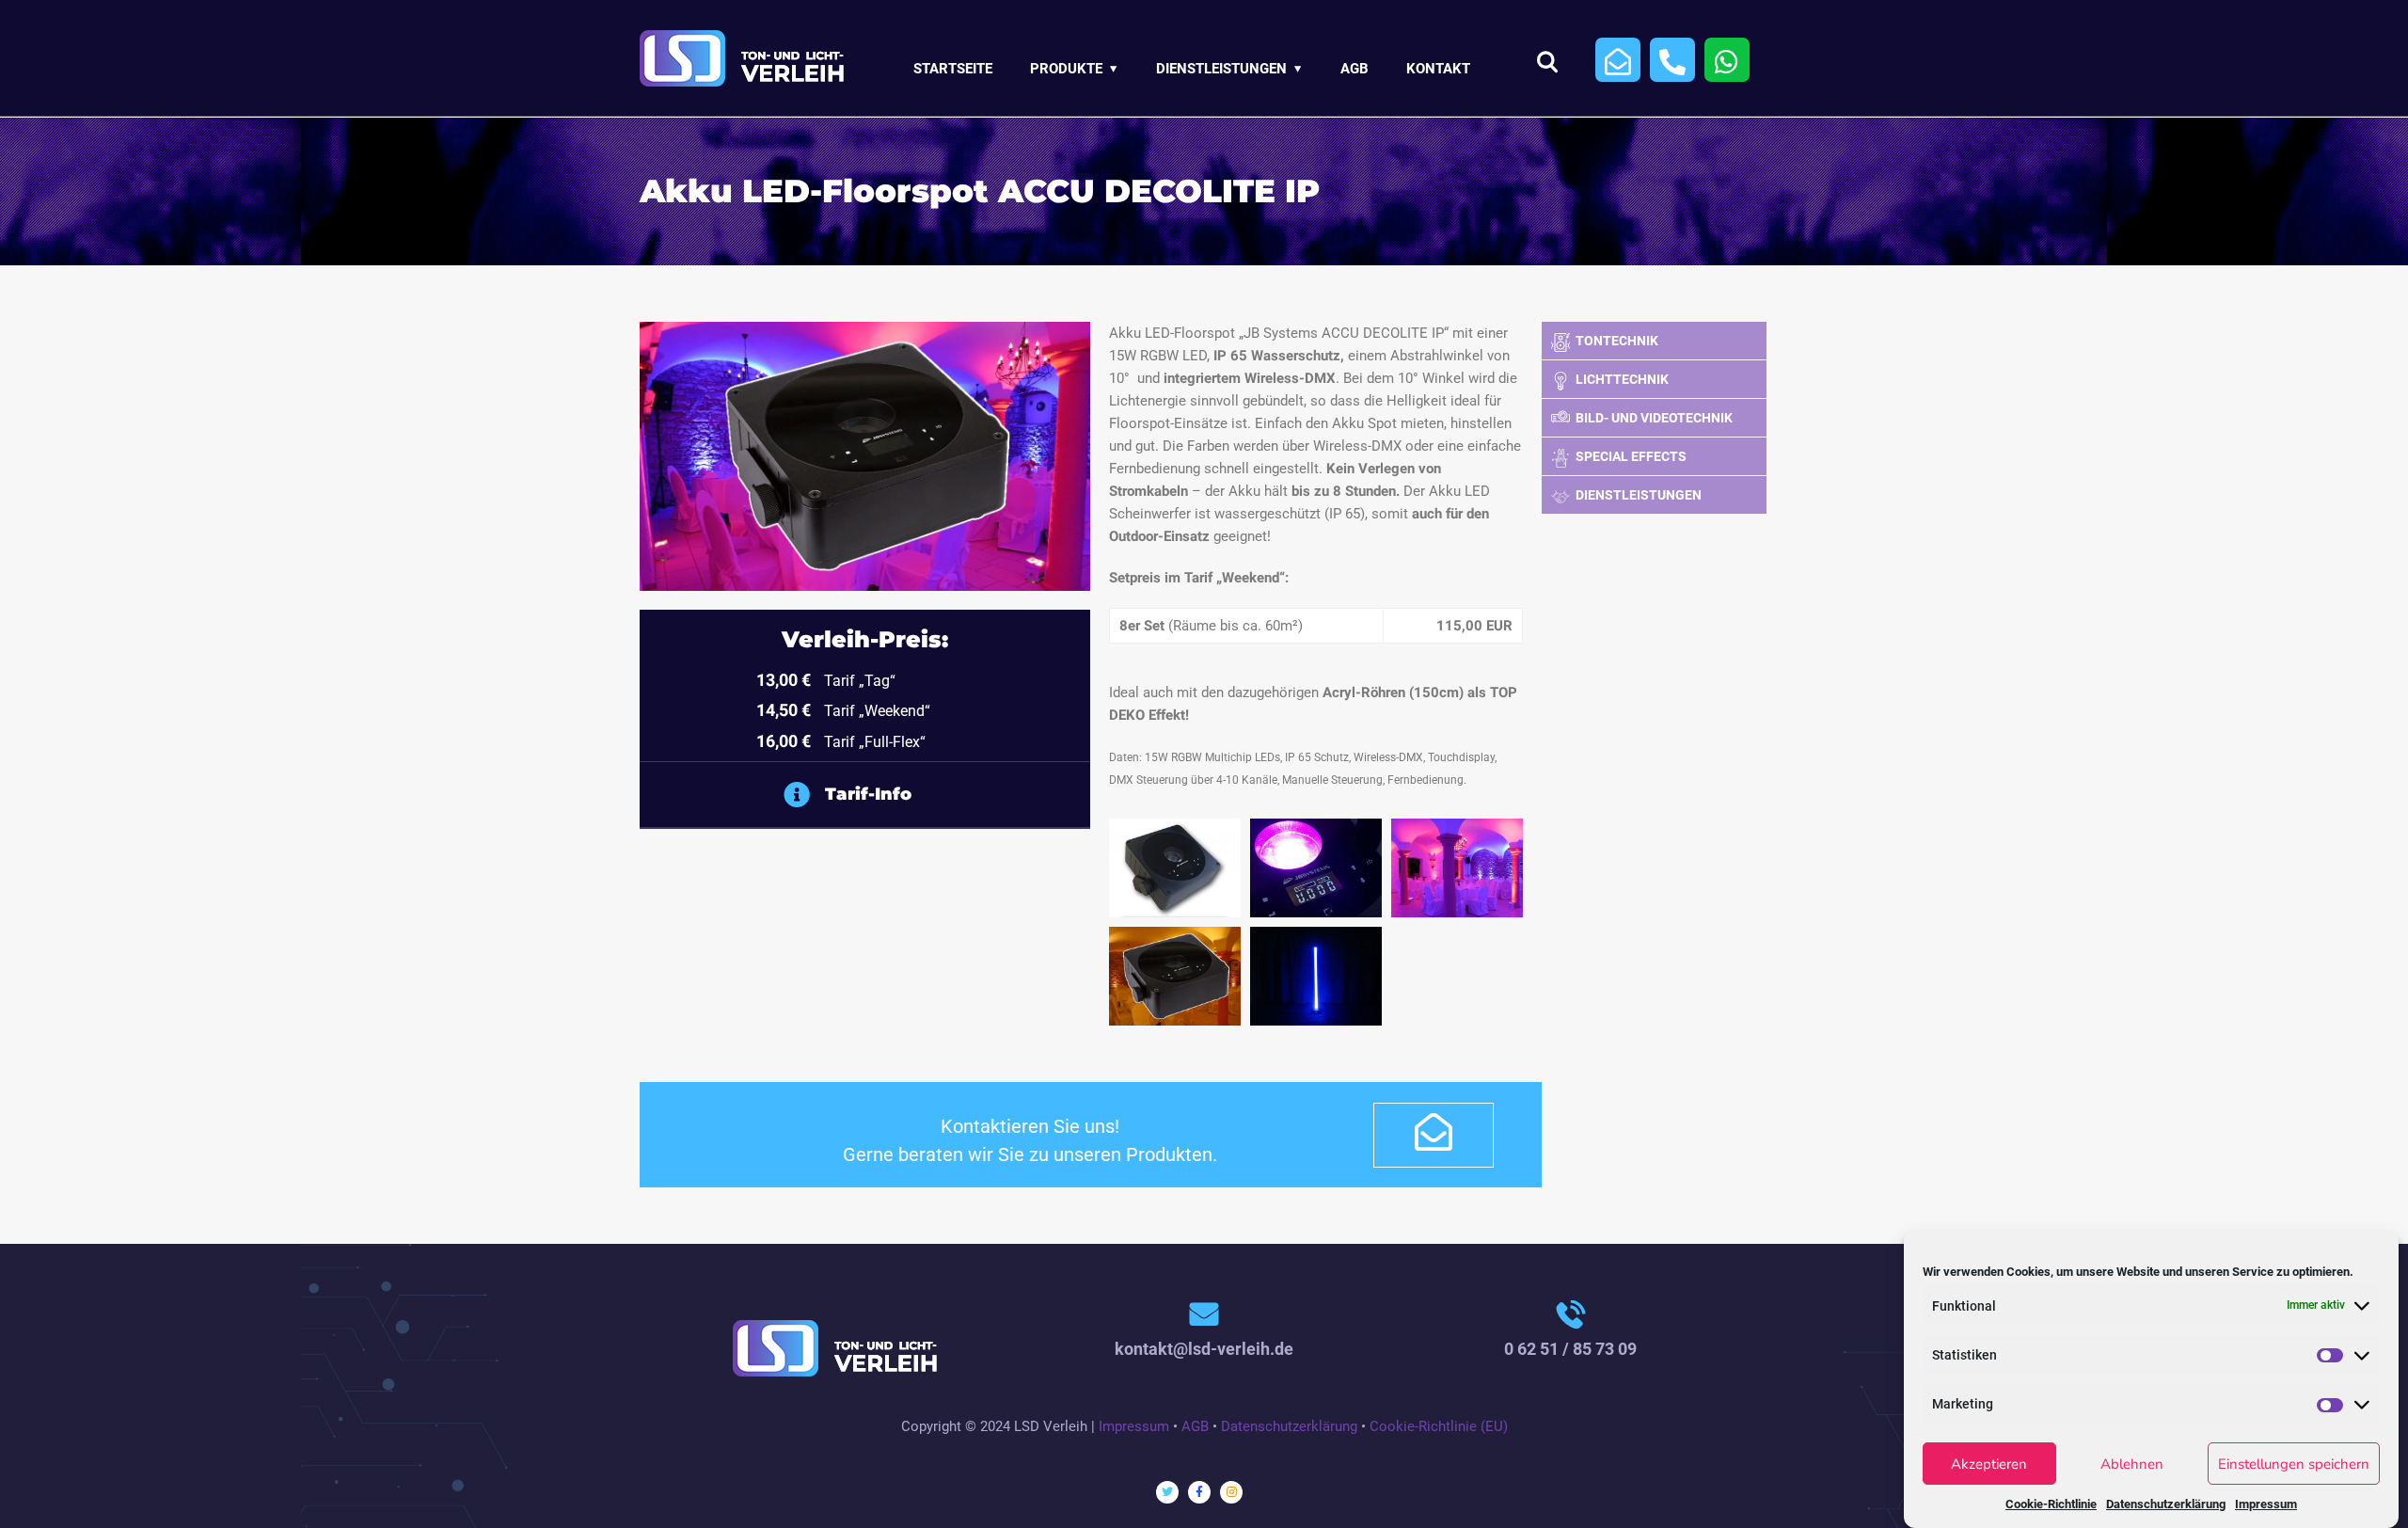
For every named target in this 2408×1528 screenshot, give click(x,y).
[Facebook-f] (1199, 1492)
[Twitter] (1167, 1492)
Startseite (953, 69)
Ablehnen (2132, 1464)
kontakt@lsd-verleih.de (1204, 1349)
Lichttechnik (1622, 379)
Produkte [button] (1066, 69)
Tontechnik (1617, 341)
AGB (1354, 69)
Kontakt (1438, 69)
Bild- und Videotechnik (1654, 418)
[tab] (1009, 795)
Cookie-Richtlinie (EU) (1439, 1426)
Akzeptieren (1989, 1464)
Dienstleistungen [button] (1221, 69)
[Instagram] (1231, 1492)
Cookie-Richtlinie (2051, 1503)
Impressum (2266, 1503)
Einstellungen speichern (2294, 1464)
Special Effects (1631, 456)
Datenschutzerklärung (2166, 1503)
